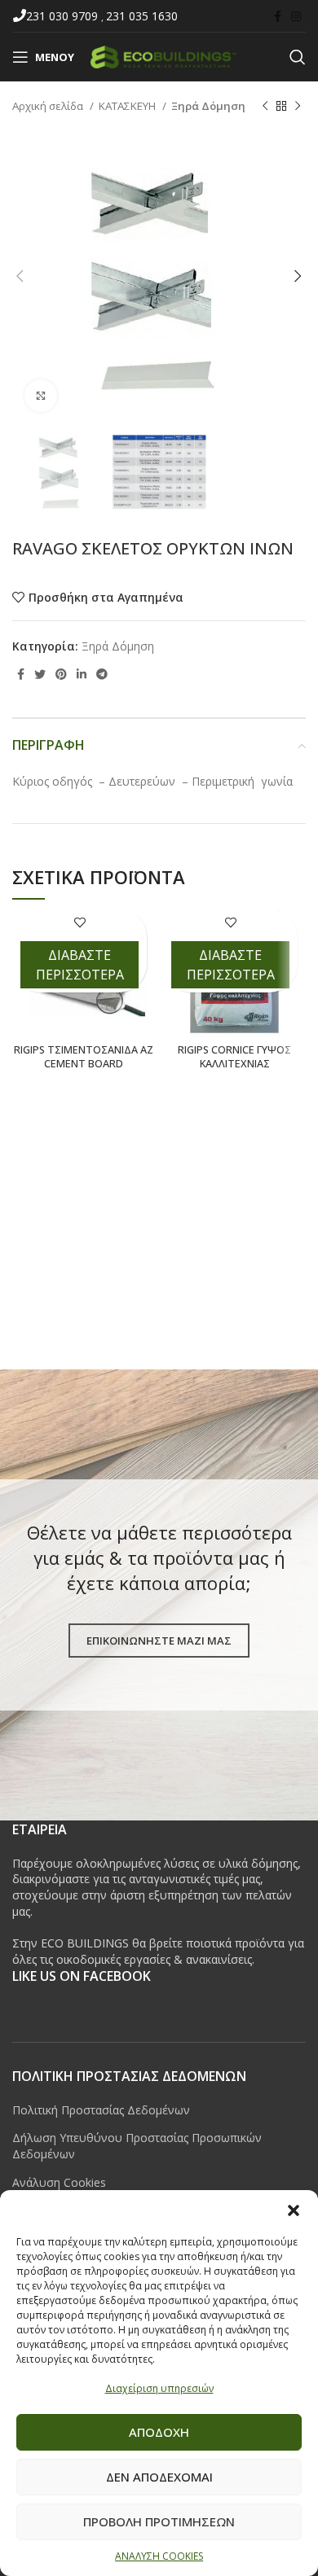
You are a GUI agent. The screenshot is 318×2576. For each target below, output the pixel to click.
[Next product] (298, 107)
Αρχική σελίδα (49, 106)
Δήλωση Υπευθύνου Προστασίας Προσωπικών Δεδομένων (137, 2146)
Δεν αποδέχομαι (159, 2477)
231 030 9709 (64, 16)
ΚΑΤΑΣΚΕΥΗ (128, 106)
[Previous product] (265, 107)
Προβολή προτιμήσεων (159, 2521)
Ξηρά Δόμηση (208, 106)
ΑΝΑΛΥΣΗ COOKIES (159, 2556)
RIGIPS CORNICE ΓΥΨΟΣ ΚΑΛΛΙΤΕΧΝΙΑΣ (234, 1057)
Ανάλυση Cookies (59, 2182)
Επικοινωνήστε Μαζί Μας (159, 1641)
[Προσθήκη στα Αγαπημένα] (79, 923)
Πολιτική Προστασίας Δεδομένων (101, 2110)
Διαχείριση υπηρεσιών (159, 2388)
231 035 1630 (142, 16)
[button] (294, 2210)
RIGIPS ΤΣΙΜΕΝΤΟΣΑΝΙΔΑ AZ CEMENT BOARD (84, 1057)
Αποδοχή (159, 2432)
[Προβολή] (41, 396)
